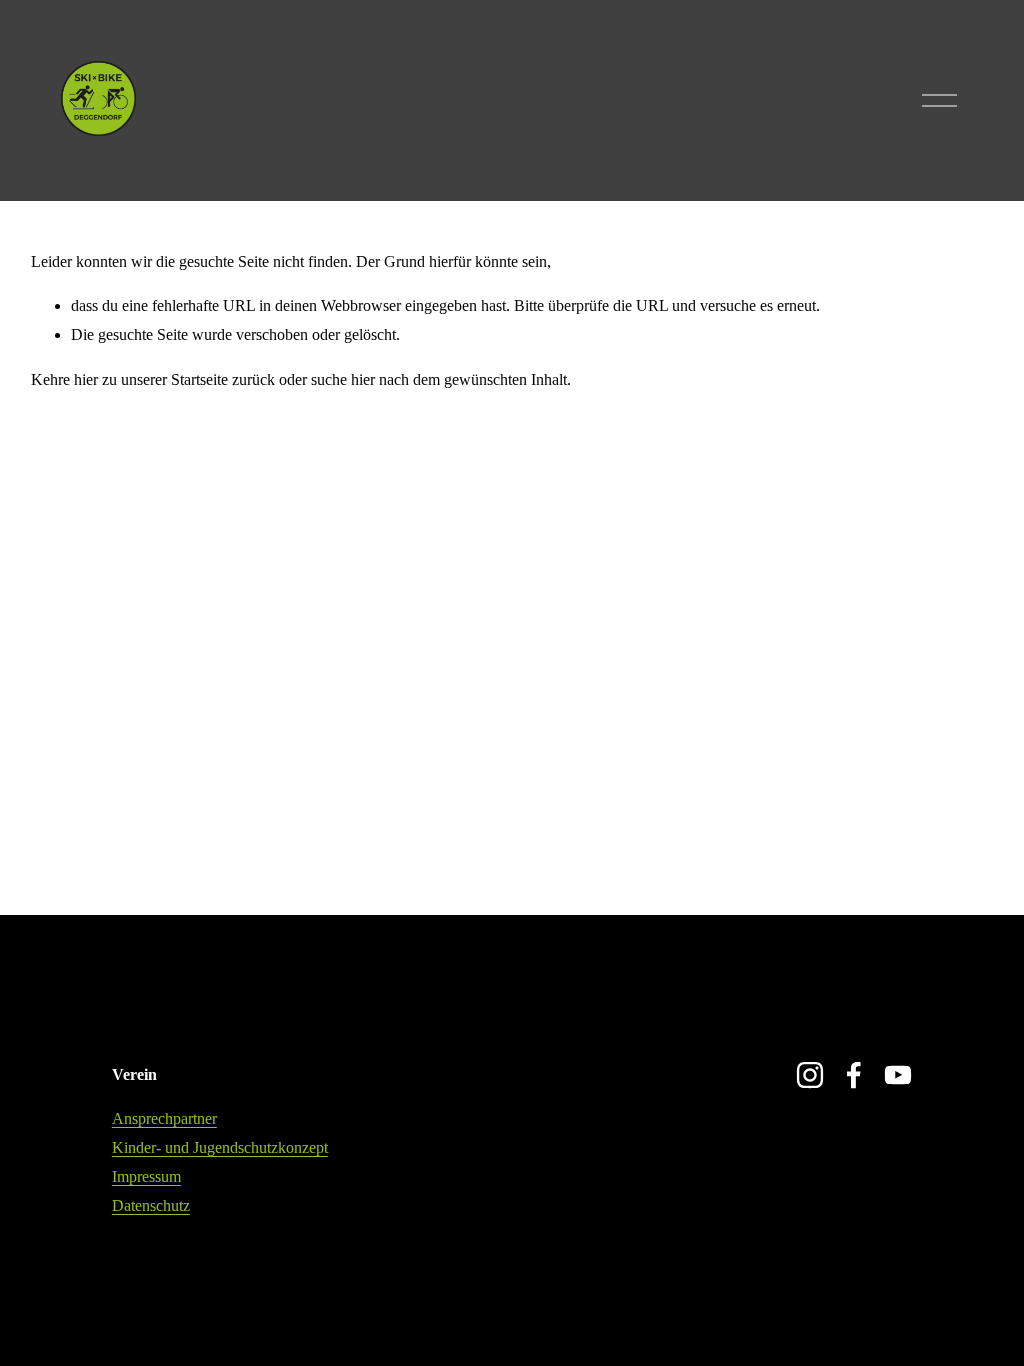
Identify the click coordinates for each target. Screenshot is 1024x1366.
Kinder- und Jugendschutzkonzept (220, 1147)
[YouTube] (898, 1075)
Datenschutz (151, 1205)
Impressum (146, 1176)
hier (86, 379)
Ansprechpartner (164, 1118)
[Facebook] (854, 1075)
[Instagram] (810, 1075)
